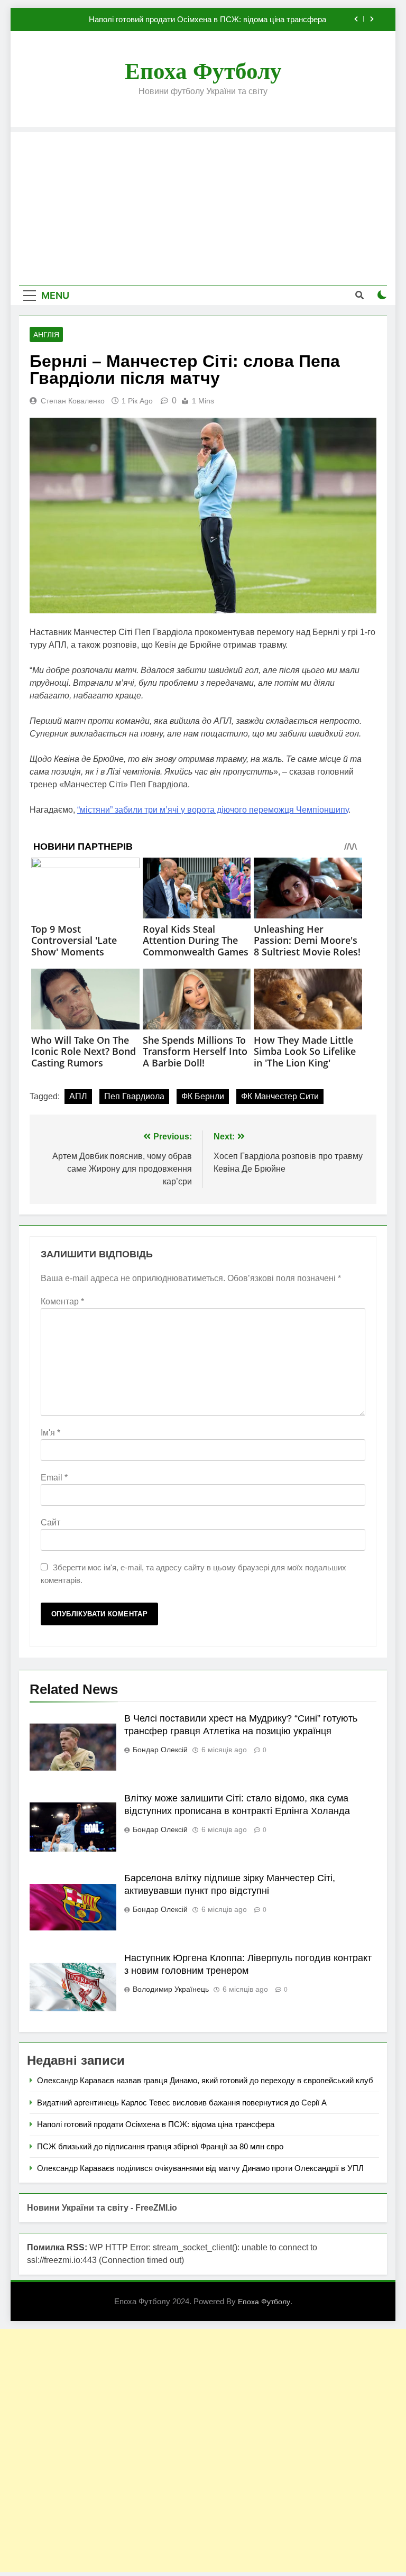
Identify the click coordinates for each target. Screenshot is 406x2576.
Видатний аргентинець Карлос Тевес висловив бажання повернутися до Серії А (182, 2103)
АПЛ (78, 1096)
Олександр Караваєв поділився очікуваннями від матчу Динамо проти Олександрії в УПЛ (200, 2168)
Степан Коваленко (73, 401)
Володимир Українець (171, 1989)
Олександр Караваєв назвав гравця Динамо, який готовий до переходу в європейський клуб (205, 2080)
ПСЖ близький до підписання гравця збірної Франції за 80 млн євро (160, 2146)
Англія (46, 335)
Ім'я (50, 1433)
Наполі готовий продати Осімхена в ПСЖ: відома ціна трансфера (207, 20)
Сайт (50, 1522)
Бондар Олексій (160, 1750)
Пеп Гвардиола (134, 1096)
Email (54, 1478)
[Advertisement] (203, 206)
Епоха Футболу (203, 71)
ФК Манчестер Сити (280, 1096)
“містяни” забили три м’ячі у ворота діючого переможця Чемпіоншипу (213, 810)
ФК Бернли (203, 1096)
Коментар (62, 1301)
